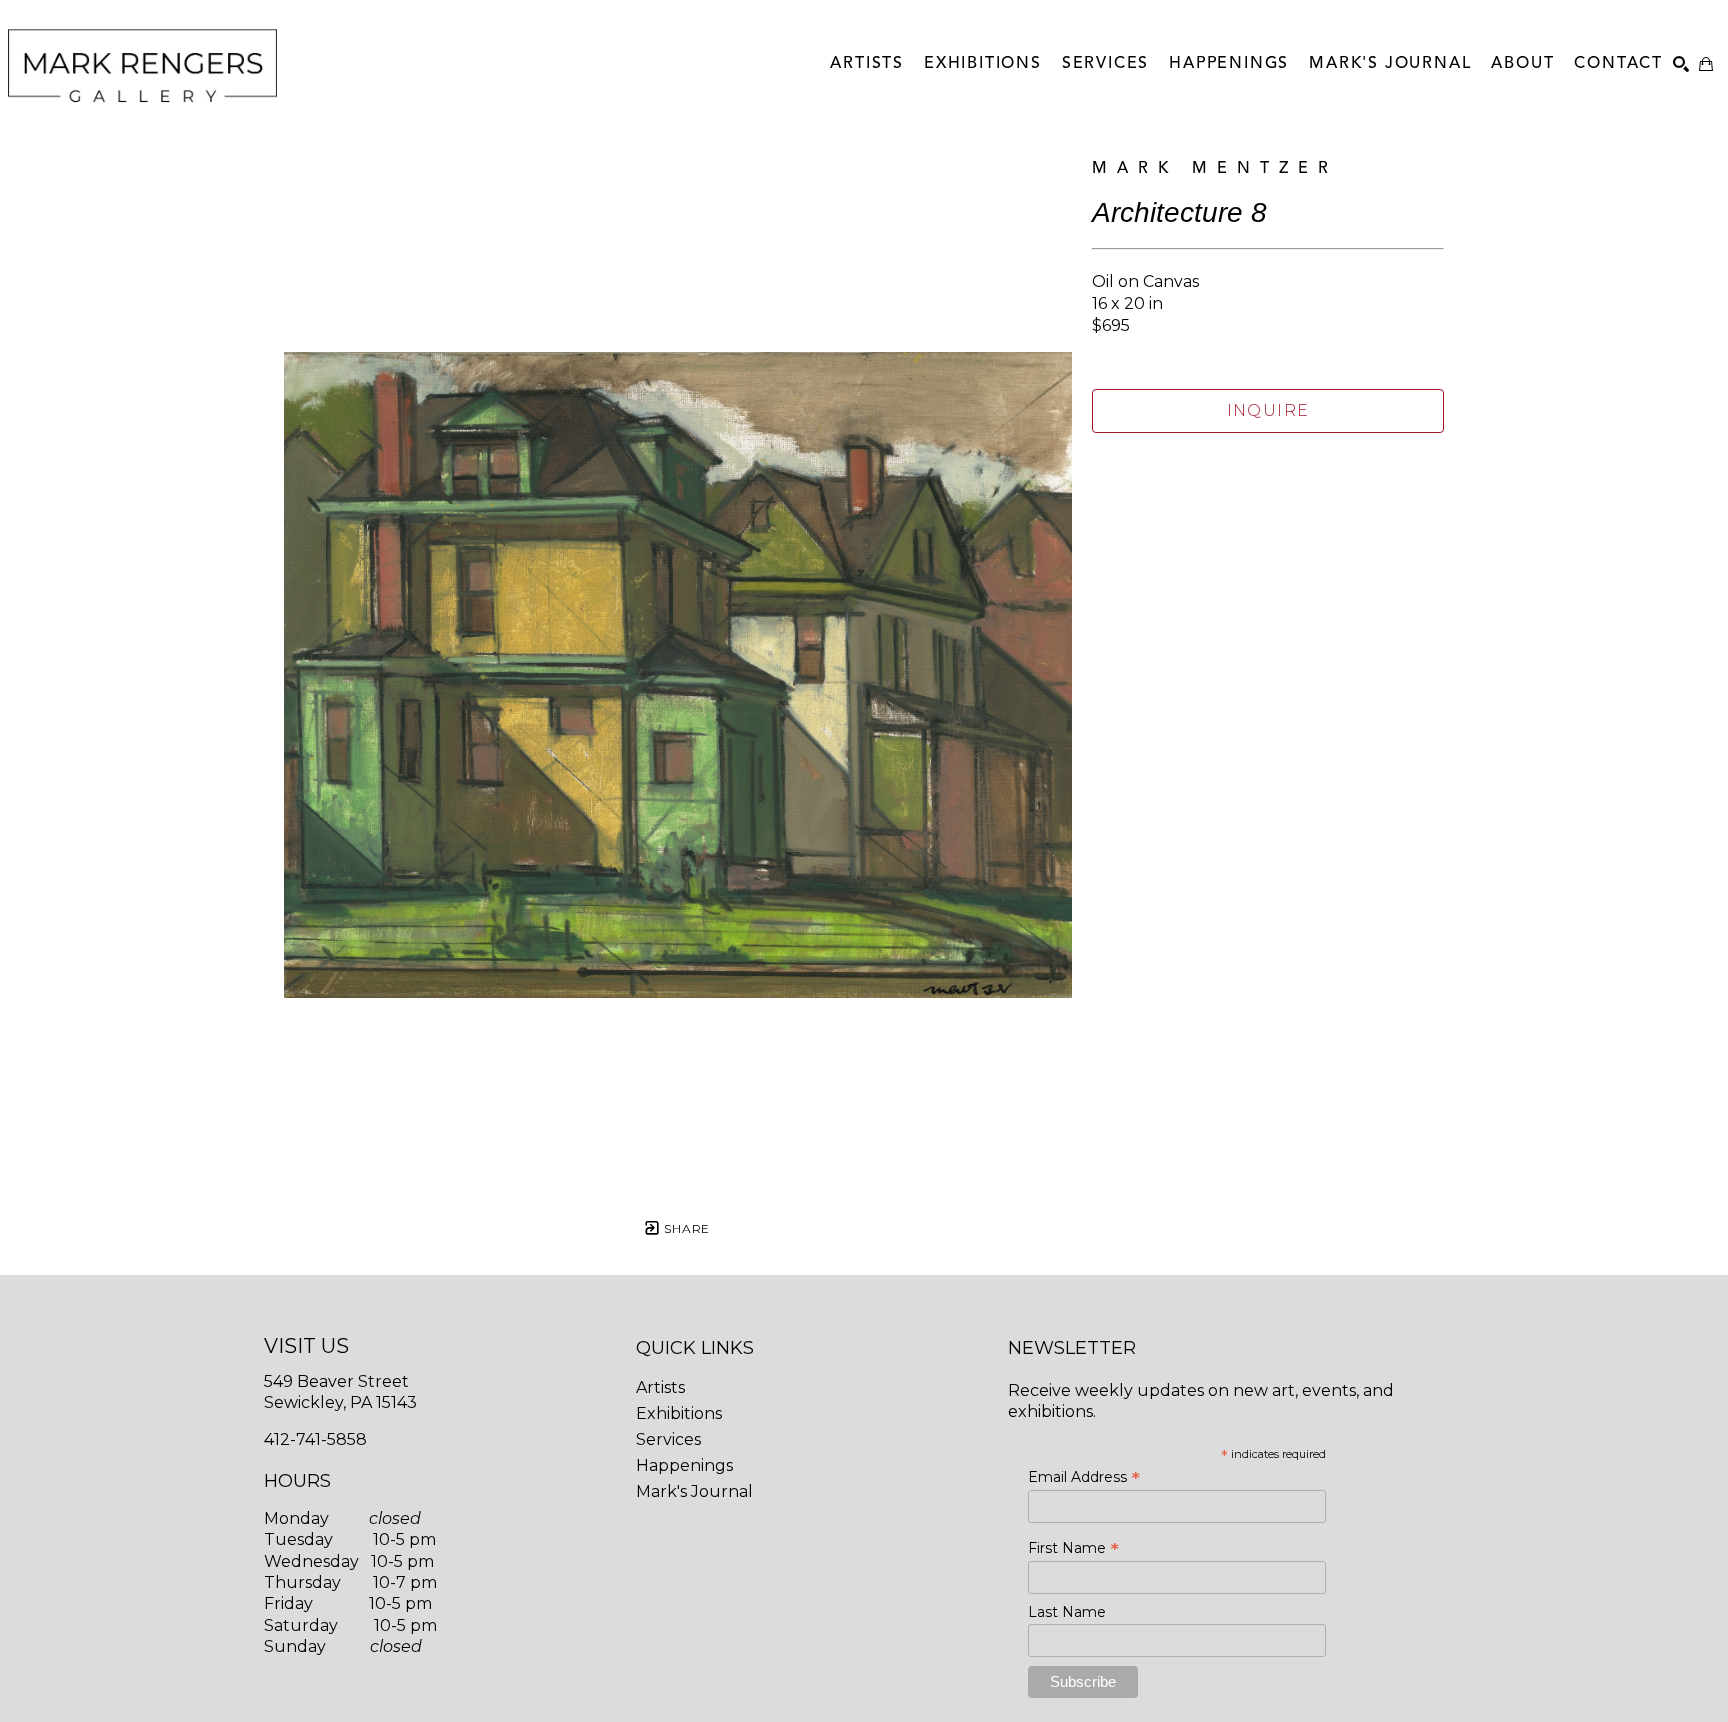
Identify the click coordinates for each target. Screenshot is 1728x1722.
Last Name (1067, 1612)
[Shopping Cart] (1706, 64)
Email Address (1084, 1477)
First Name (1073, 1548)
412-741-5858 (315, 1439)
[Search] (1681, 64)
